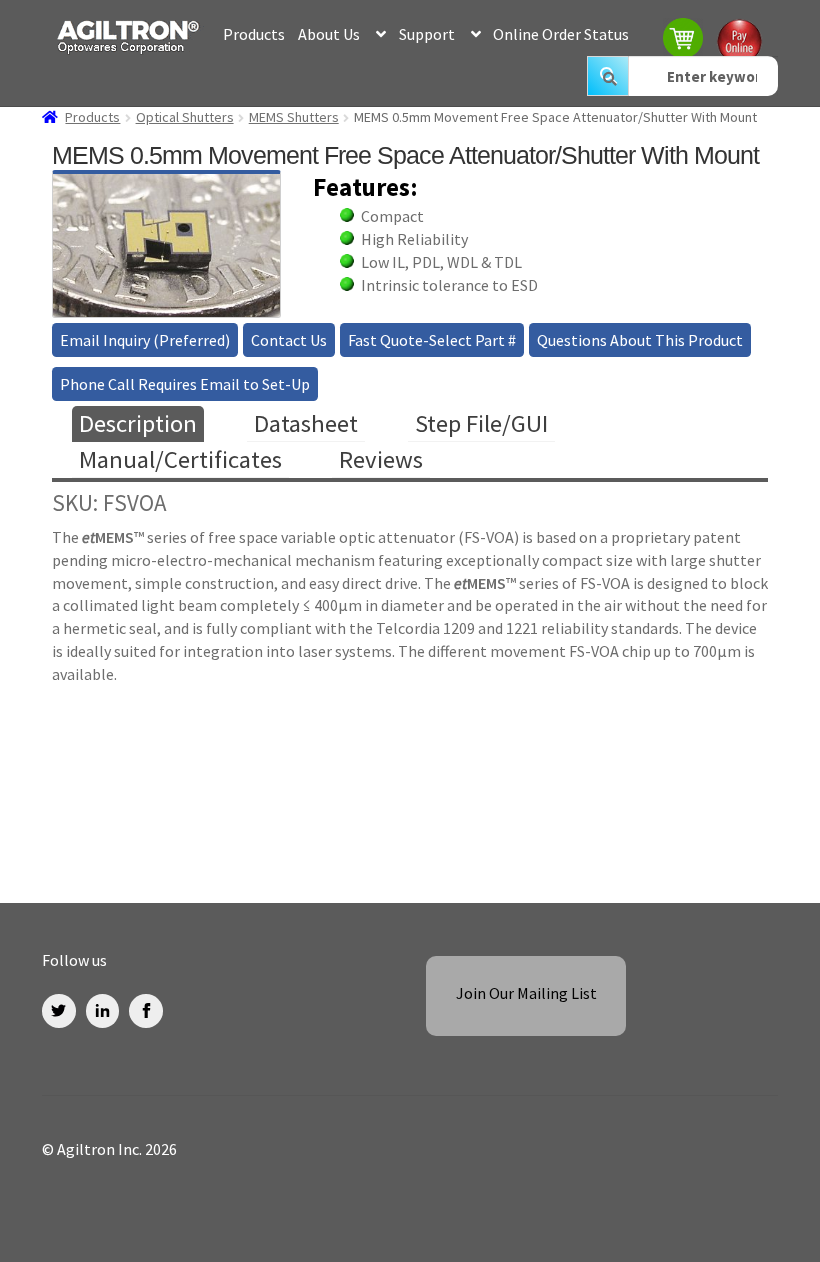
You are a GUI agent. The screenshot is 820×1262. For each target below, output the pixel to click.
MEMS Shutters (294, 117)
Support (427, 34)
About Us (329, 34)
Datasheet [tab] (306, 423)
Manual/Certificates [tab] (180, 459)
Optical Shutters (185, 117)
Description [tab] (138, 423)
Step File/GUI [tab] (481, 423)
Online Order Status (561, 34)
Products (254, 34)
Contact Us (289, 340)
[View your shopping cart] (684, 40)
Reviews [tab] (381, 459)
